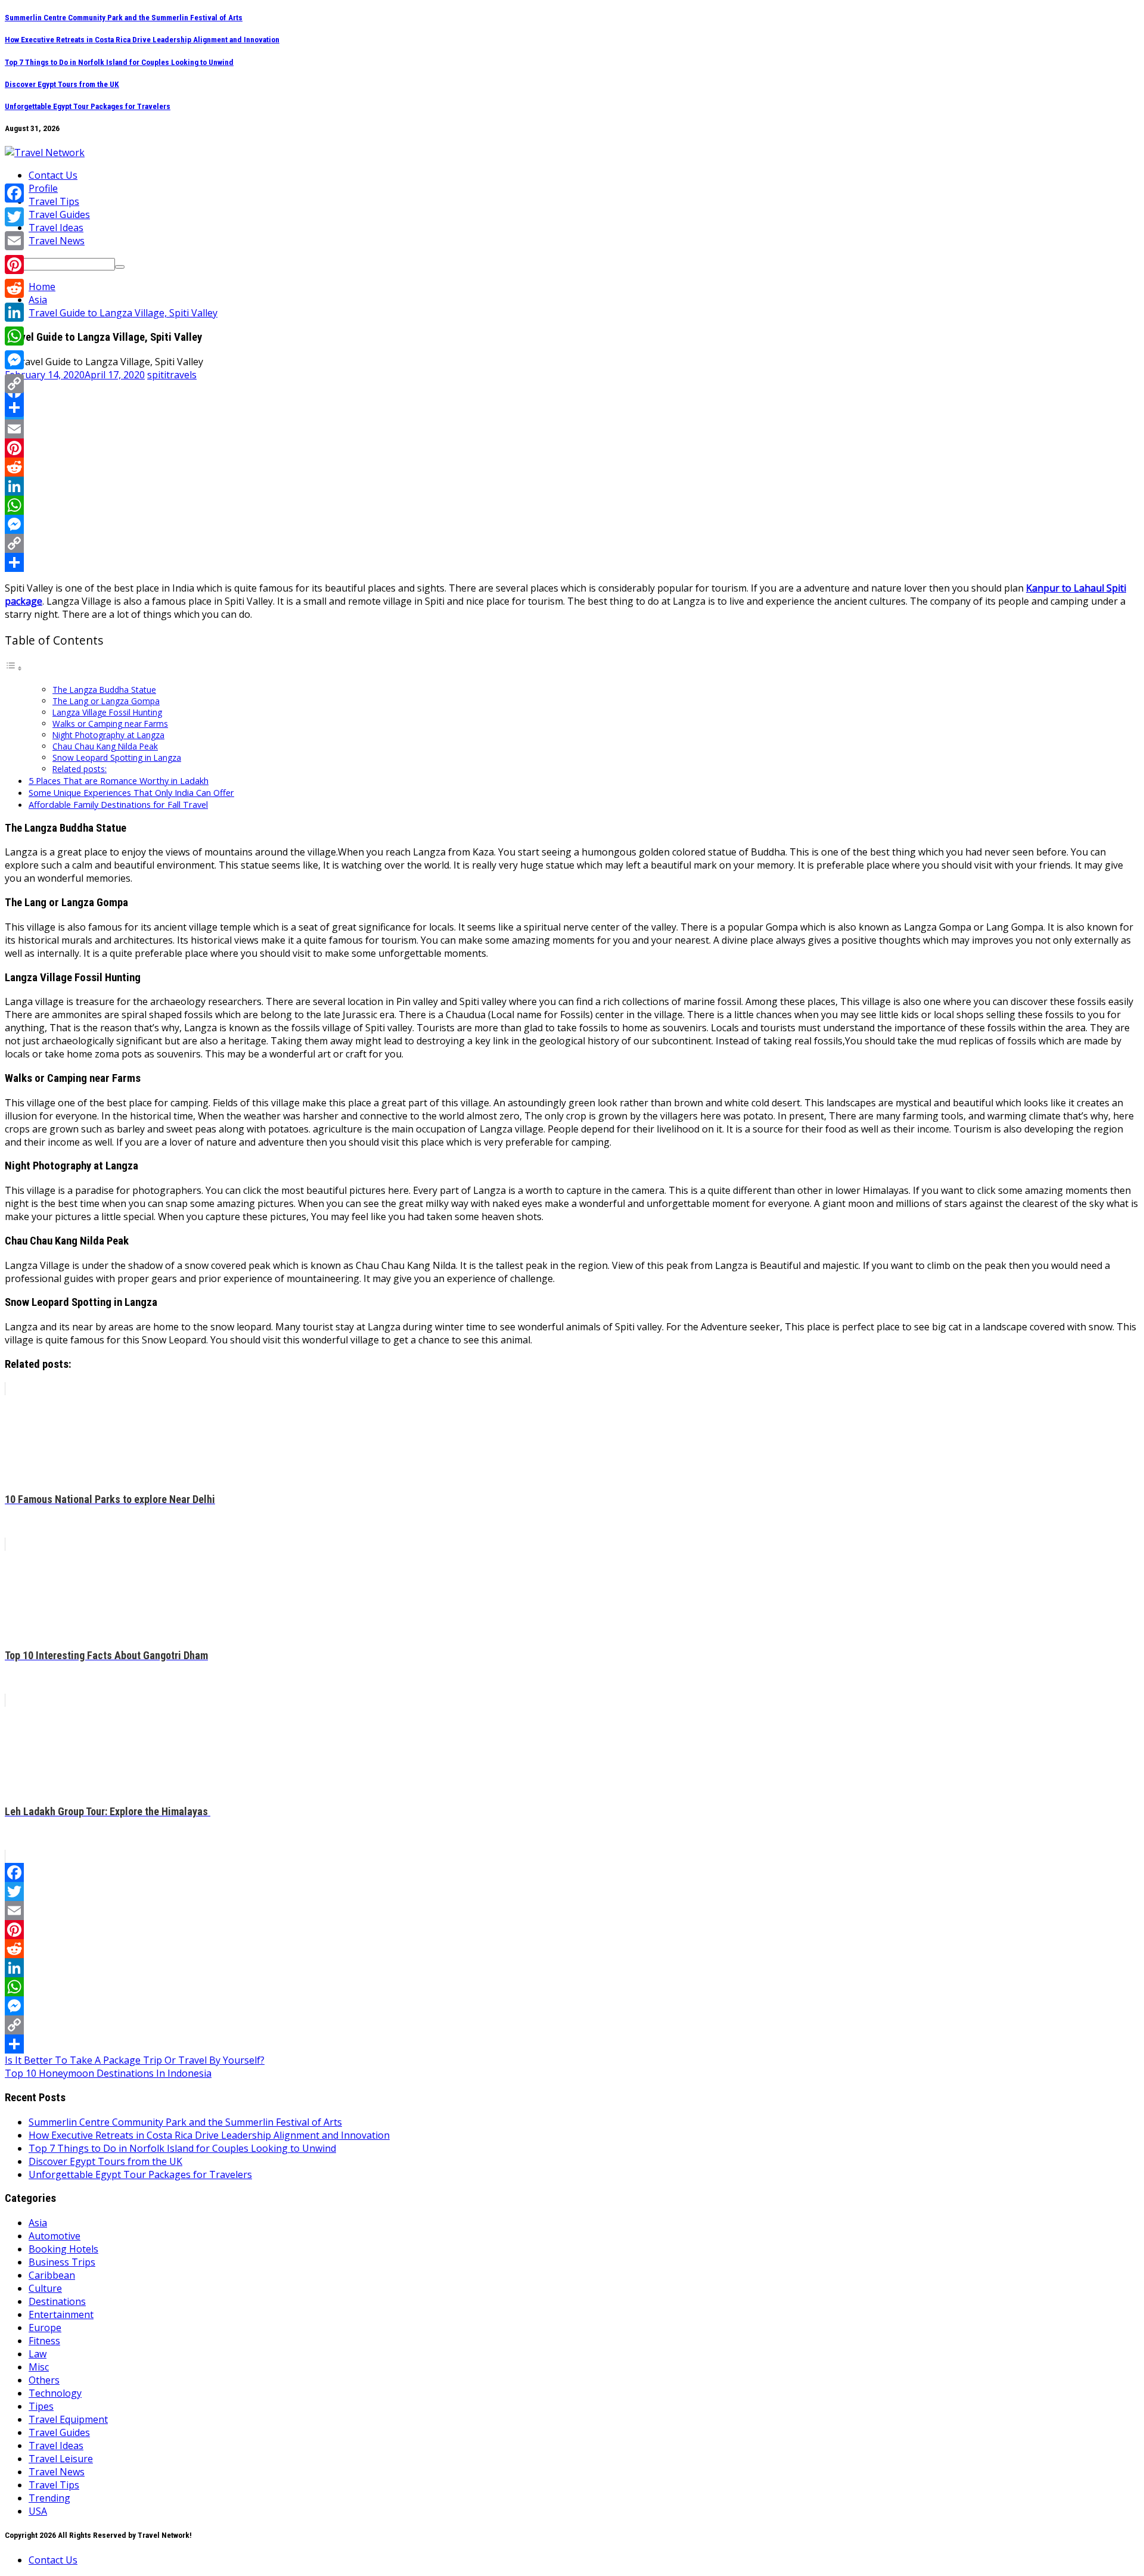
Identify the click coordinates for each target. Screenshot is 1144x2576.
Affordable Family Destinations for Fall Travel (118, 805)
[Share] (572, 562)
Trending (49, 2498)
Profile (43, 188)
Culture (45, 2288)
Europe (45, 2328)
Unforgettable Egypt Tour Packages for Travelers (88, 106)
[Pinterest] (572, 448)
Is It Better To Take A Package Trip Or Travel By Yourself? (135, 2060)
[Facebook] (572, 391)
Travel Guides (59, 214)
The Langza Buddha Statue (104, 690)
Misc (39, 2367)
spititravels (172, 375)
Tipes (41, 2406)
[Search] (120, 267)
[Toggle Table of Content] (14, 668)
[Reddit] (572, 467)
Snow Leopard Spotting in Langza (117, 757)
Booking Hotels (63, 2249)
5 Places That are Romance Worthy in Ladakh (119, 781)
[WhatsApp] (572, 505)
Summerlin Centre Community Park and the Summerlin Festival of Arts (124, 18)
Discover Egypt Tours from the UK (62, 84)
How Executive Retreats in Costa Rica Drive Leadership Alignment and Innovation (142, 40)
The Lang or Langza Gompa (106, 701)
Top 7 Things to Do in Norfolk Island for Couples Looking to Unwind (119, 62)
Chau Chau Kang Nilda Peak (105, 746)
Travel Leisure (61, 2459)
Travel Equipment (68, 2419)
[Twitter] (572, 410)
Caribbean (52, 2275)
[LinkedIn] (572, 486)
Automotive (55, 2236)
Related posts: (80, 769)
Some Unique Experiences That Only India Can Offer (131, 793)
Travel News (57, 241)
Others (44, 2380)
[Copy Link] (572, 543)
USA (38, 2511)
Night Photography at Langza (108, 735)
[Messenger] (572, 524)
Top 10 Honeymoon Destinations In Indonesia (108, 2073)
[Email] (572, 429)
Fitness (44, 2341)
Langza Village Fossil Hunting (107, 712)
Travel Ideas (56, 228)
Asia (38, 2223)
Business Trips (62, 2262)
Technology (55, 2393)
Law (38, 2354)
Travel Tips (54, 201)
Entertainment (61, 2314)
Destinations (57, 2301)
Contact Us (53, 175)
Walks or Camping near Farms (110, 724)
